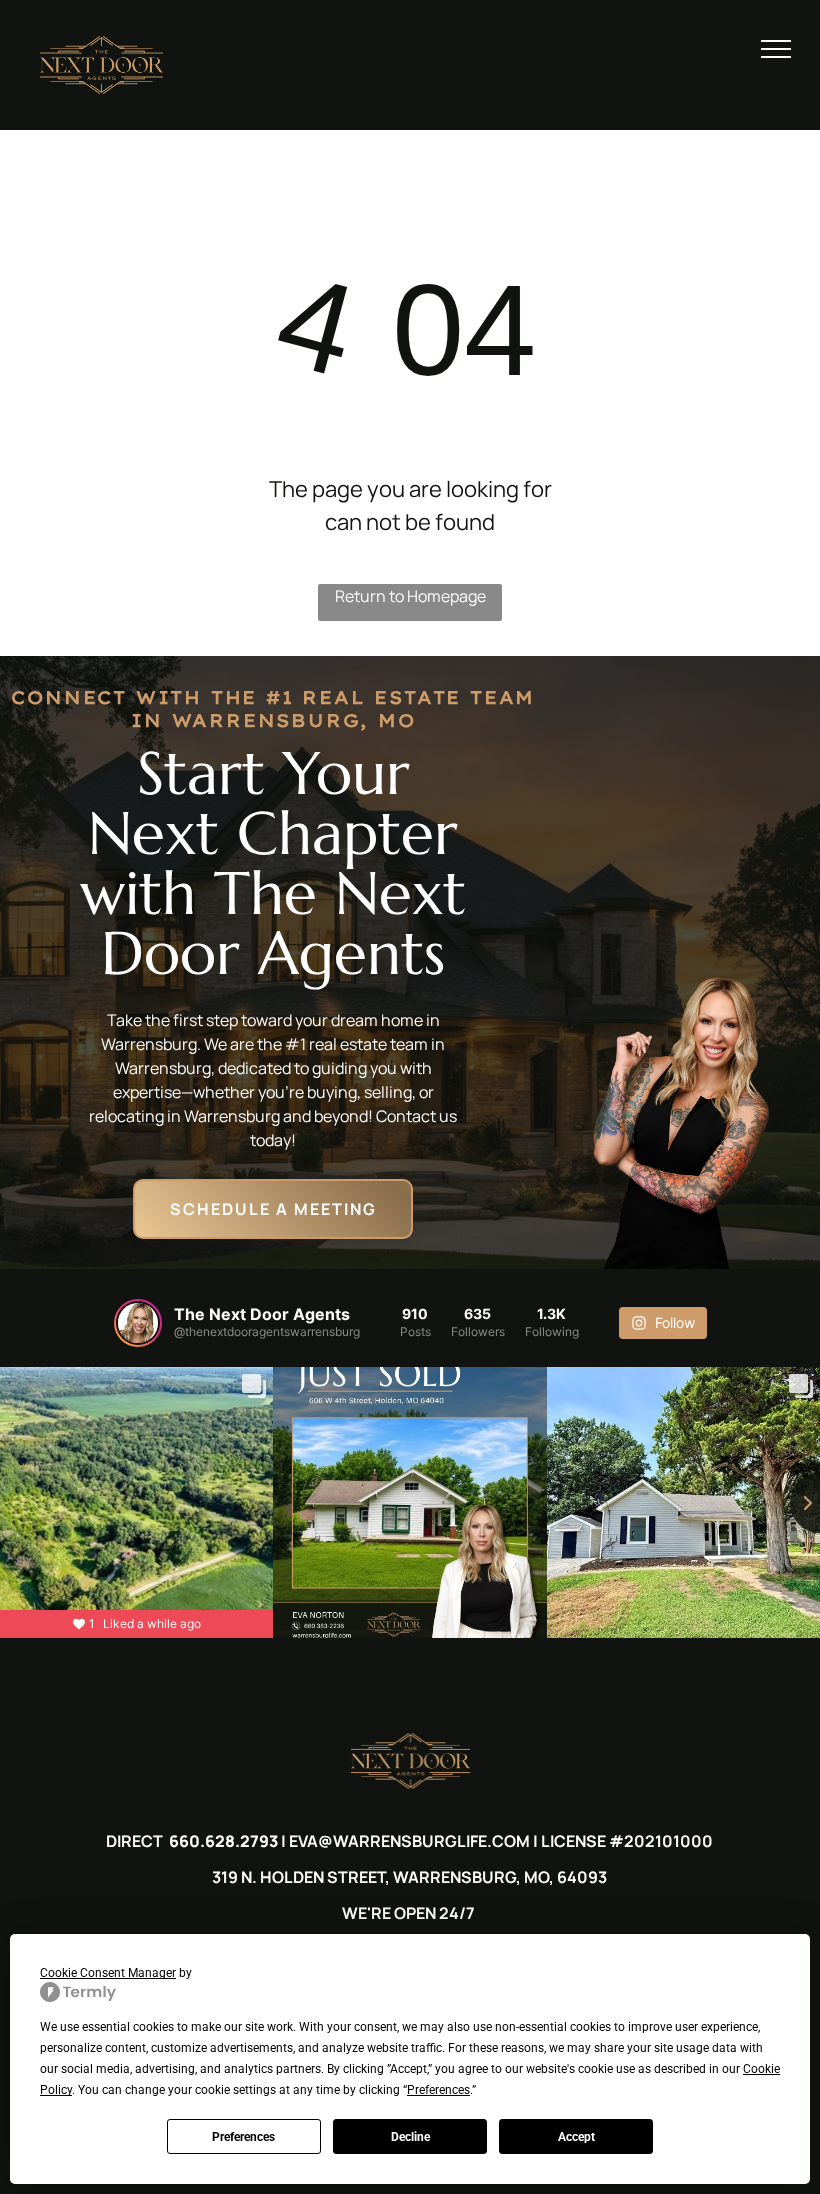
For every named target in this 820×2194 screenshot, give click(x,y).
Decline (410, 2137)
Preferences (243, 2137)
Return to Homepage (410, 596)
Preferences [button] (438, 2090)
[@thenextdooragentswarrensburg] (138, 1323)
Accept (576, 2137)
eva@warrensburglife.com (409, 1841)
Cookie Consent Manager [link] (108, 1973)
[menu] (776, 49)
